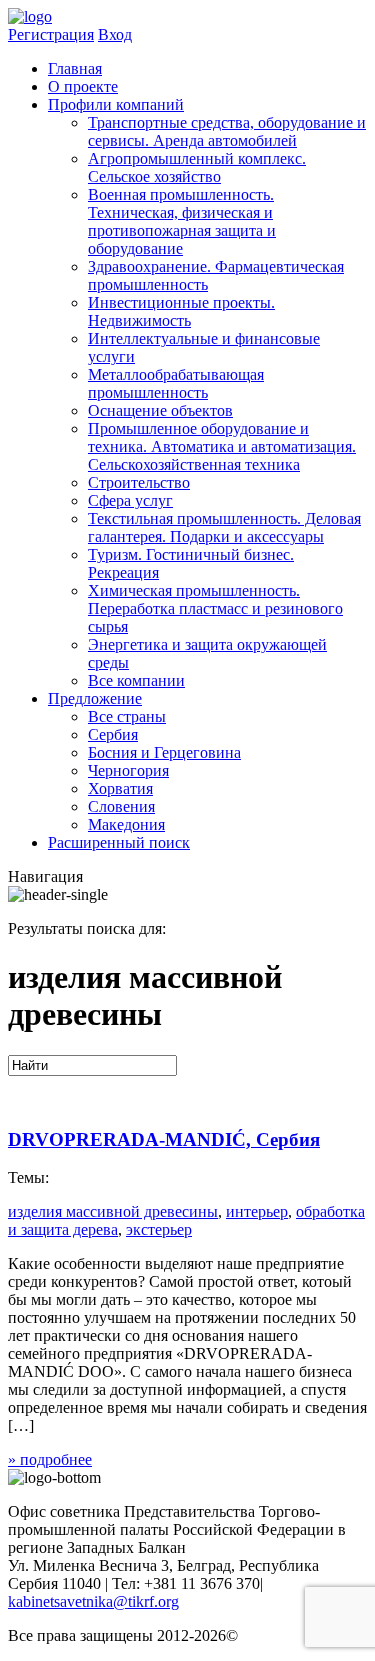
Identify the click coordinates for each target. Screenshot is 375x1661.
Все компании (136, 680)
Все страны (127, 716)
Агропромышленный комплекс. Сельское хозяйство (197, 167)
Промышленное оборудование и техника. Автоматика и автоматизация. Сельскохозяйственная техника (222, 446)
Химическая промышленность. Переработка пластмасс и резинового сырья (215, 608)
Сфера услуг (130, 500)
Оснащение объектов (160, 410)
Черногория (128, 770)
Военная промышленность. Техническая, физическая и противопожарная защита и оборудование (182, 221)
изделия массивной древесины (113, 1211)
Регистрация (51, 34)
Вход (115, 34)
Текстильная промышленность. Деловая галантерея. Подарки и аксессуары (224, 527)
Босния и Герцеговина (164, 752)
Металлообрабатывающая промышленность (176, 383)
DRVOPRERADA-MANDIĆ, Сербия (164, 1139)
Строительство (139, 482)
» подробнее (50, 1459)
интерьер (257, 1211)
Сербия (113, 734)
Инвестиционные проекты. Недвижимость (181, 311)
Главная (75, 68)
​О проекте (83, 86)
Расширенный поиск (119, 842)
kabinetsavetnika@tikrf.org (93, 1601)
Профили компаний (116, 104)
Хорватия (120, 788)
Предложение (95, 698)
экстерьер (159, 1229)
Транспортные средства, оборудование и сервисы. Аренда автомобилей (227, 131)
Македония (126, 824)
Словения (121, 806)
